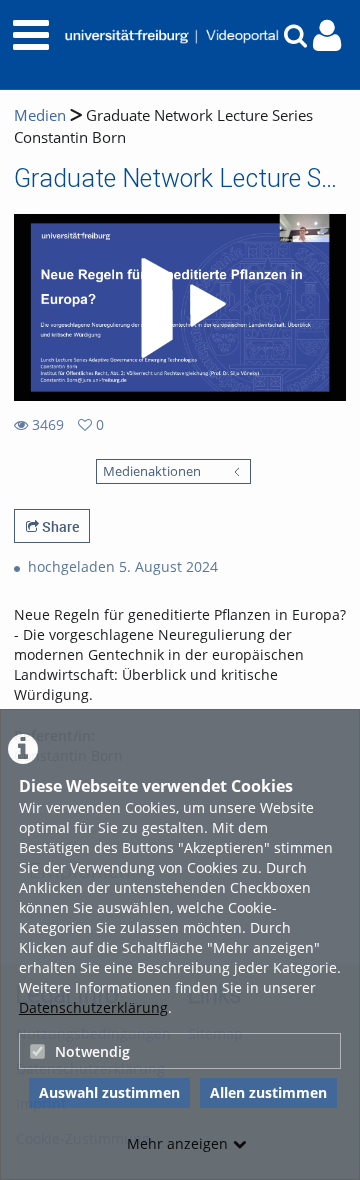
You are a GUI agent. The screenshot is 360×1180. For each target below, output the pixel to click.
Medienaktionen (152, 471)
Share (59, 526)
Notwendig (92, 1051)
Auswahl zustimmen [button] (109, 1092)
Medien (40, 115)
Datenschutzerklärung (93, 1007)
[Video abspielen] (180, 308)
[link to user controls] (327, 35)
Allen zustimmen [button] (268, 1092)
